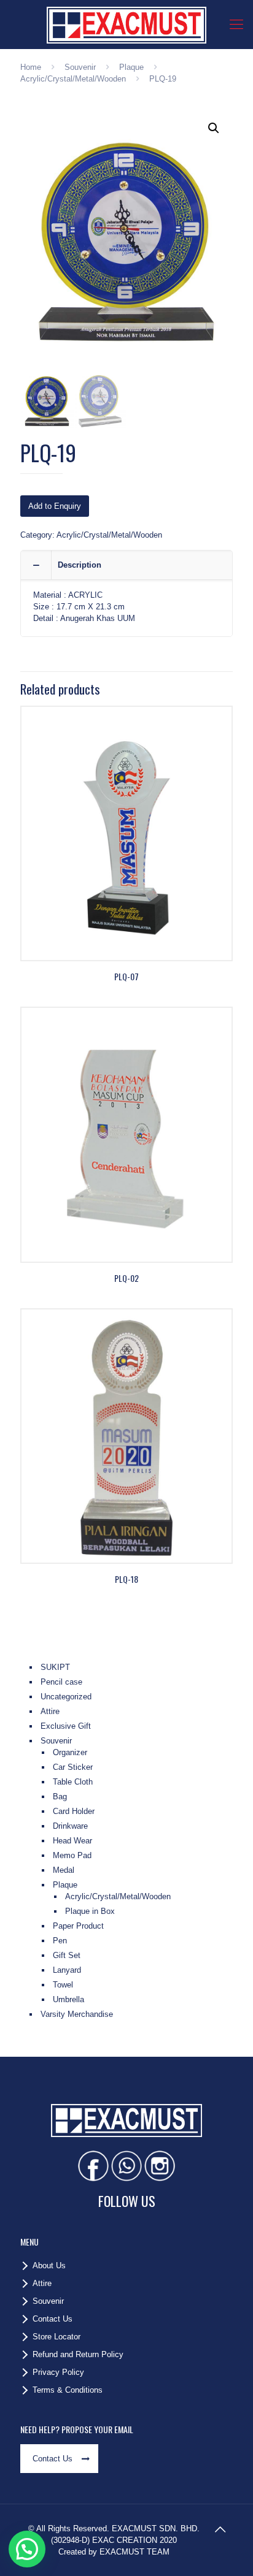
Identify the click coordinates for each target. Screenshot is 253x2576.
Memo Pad (72, 1855)
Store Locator (56, 2337)
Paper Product (78, 1926)
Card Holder (74, 1811)
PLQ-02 (126, 1278)
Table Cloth (73, 1782)
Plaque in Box (90, 1911)
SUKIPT (55, 1667)
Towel (63, 1985)
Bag (60, 1797)
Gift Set (67, 1955)
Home (31, 67)
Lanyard (67, 1970)
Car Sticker (73, 1767)
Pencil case (61, 1682)
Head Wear (72, 1841)
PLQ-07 (126, 976)
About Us (49, 2265)
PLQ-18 (126, 1579)
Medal (64, 1870)
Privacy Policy (58, 2372)
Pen (60, 1941)
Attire (50, 1711)
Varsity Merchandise (77, 2014)
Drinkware (70, 1826)
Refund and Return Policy (78, 2354)
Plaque (131, 67)
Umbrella (68, 1999)
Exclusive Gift (66, 1726)
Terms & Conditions (68, 2390)
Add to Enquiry (55, 506)
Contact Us (53, 2319)
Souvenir (80, 67)
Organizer (70, 1752)
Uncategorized (66, 1697)
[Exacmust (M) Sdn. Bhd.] (126, 25)
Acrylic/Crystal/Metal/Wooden (73, 79)
